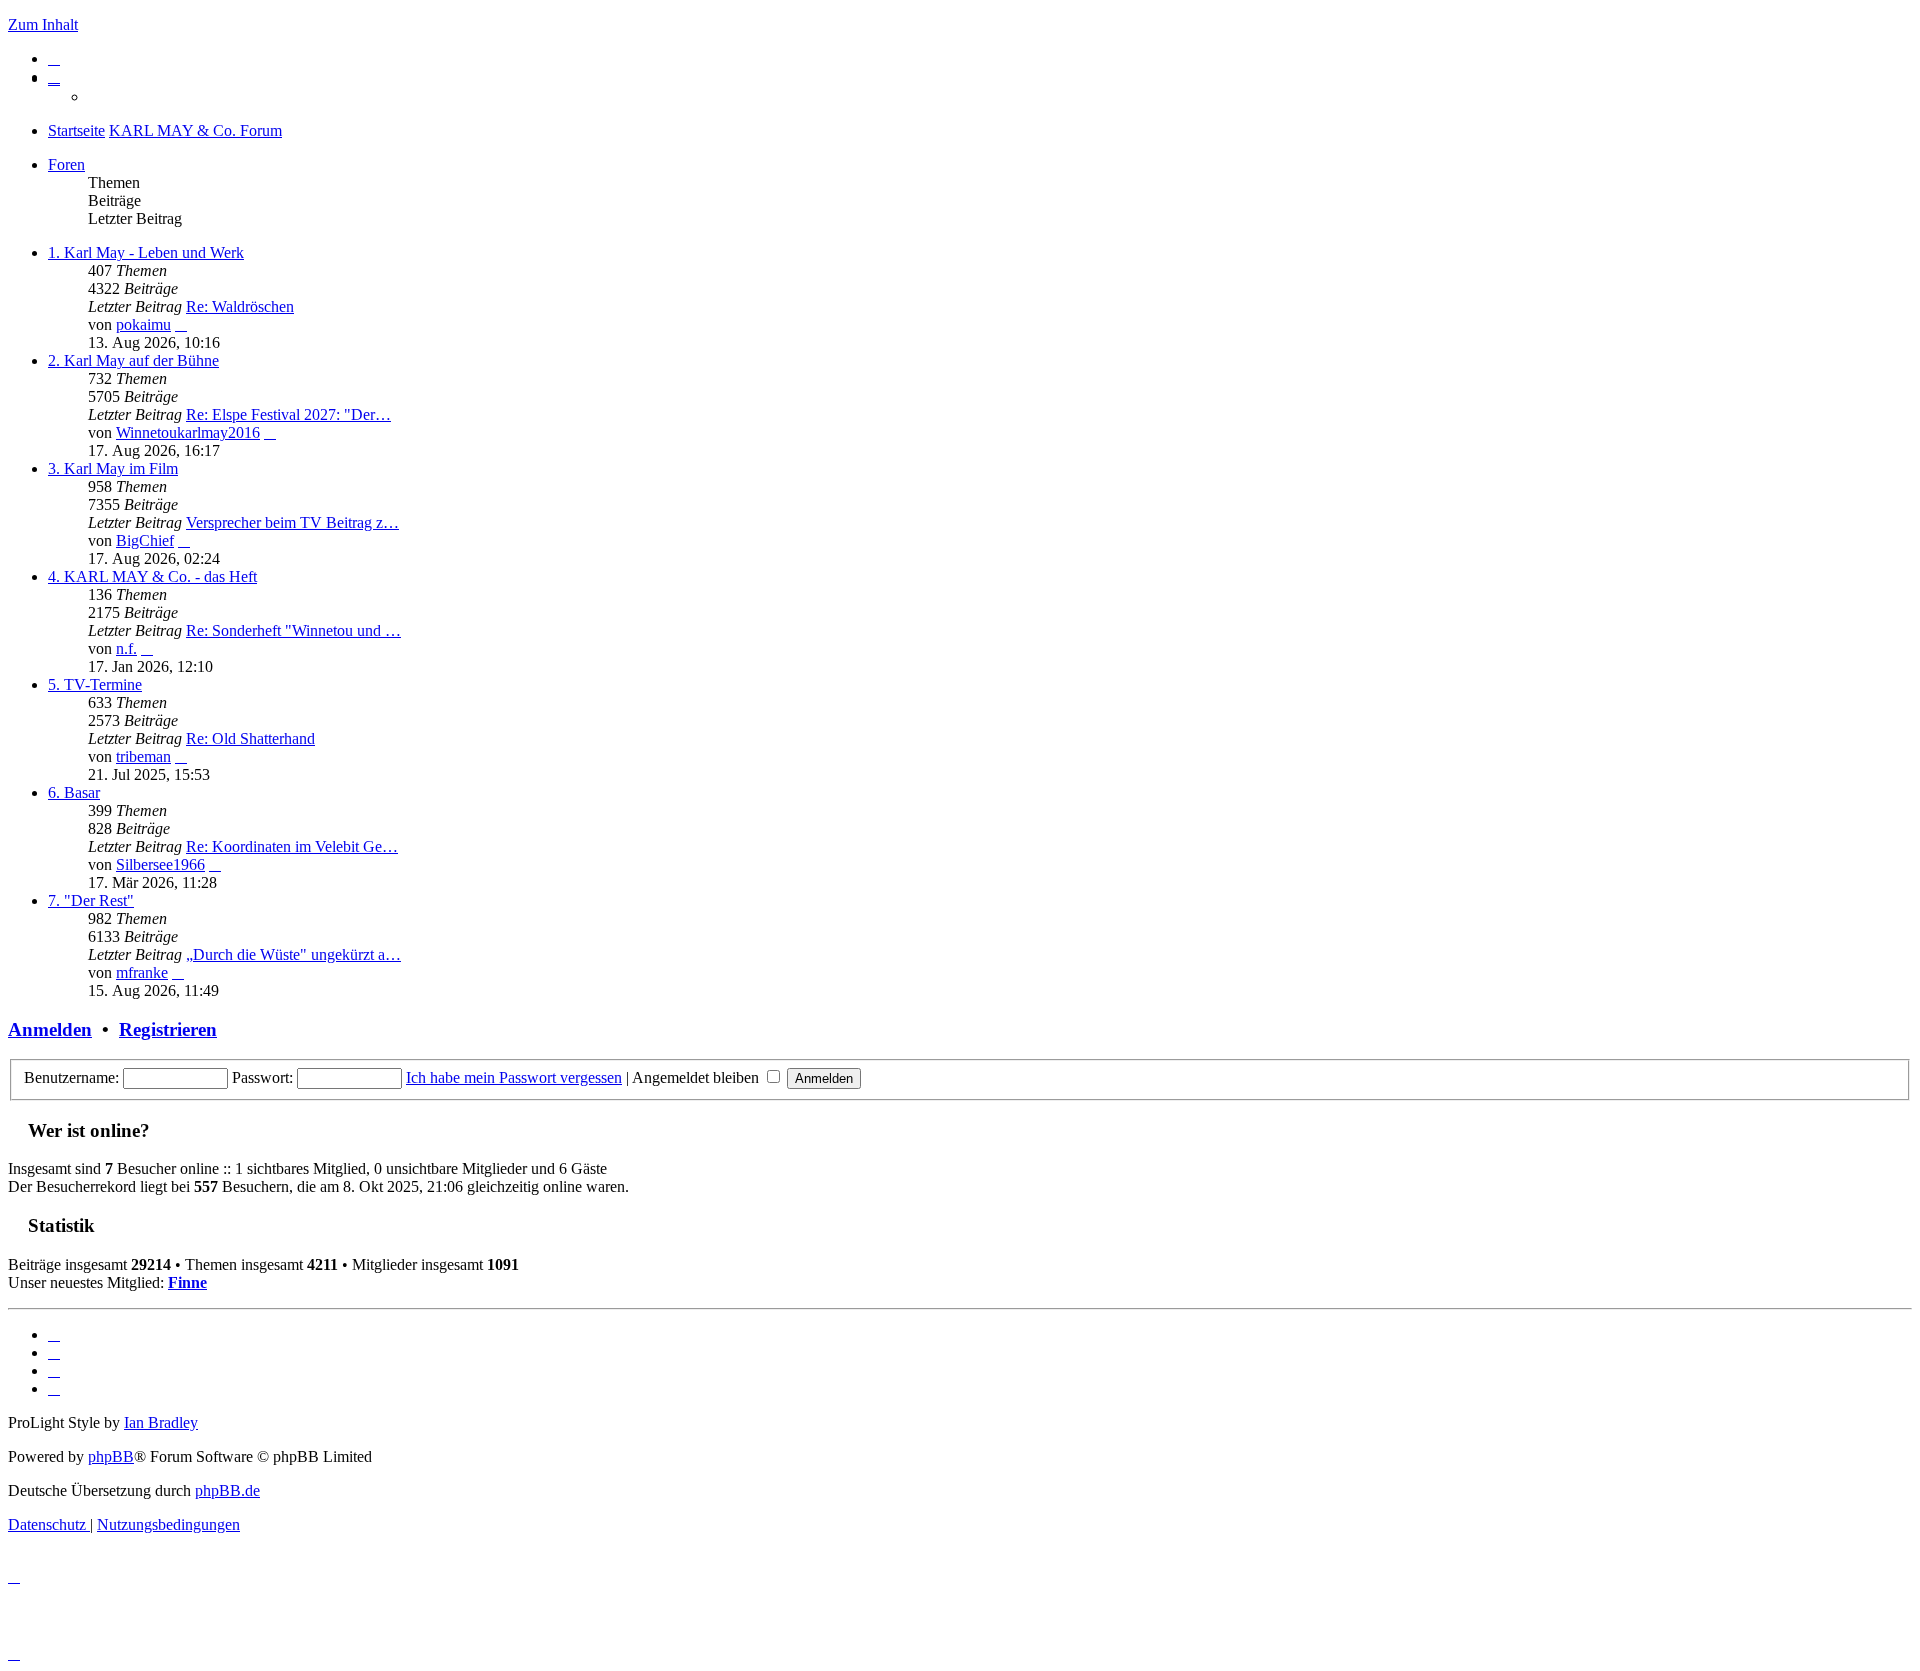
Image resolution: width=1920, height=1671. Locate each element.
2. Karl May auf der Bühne (133, 360)
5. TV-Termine (95, 684)
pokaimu (143, 324)
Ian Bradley (161, 1422)
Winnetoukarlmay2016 (188, 432)
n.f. (126, 648)
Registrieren (168, 1029)
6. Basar (74, 792)
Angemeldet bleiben (697, 1077)
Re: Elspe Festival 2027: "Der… (288, 414)
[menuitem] (54, 58)
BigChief (145, 540)
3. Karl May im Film (113, 468)
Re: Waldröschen (240, 306)
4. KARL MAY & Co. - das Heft (152, 576)
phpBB (111, 1456)
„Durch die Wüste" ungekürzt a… (293, 954)
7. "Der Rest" (91, 900)
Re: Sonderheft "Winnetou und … (293, 630)
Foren (66, 164)
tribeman (143, 756)
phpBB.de (227, 1490)
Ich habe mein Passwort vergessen (514, 1077)
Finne (187, 1282)
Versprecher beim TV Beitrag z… (292, 522)
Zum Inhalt (43, 24)
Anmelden (50, 1029)
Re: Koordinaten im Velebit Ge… (292, 846)
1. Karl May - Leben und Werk (146, 252)
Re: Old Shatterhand (250, 738)
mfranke (142, 972)
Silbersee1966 (160, 864)
